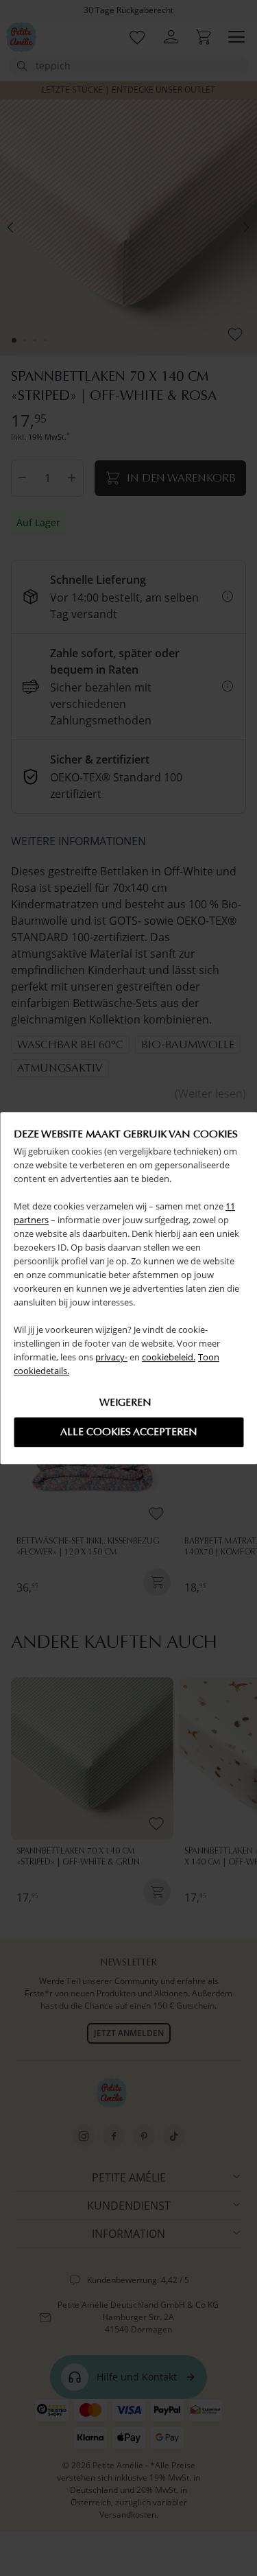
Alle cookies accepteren (129, 1432)
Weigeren (125, 1402)
